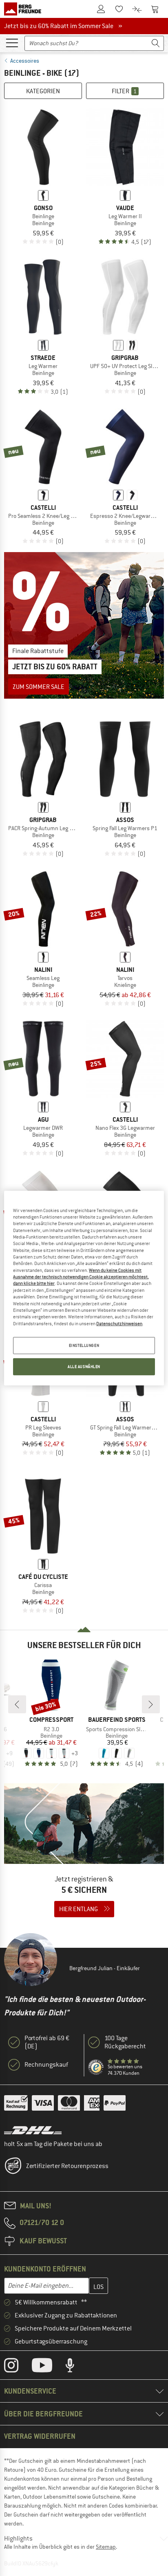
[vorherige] (17, 1704)
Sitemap (106, 2547)
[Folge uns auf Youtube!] (48, 2367)
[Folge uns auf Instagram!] (17, 2367)
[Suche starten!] (156, 43)
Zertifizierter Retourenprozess (67, 2166)
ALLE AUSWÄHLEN (84, 1367)
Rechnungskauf (46, 2065)
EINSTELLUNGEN (84, 1345)
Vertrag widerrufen (40, 2436)
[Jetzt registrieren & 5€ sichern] (84, 1855)
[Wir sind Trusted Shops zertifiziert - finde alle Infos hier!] (96, 2067)
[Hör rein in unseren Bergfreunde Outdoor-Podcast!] (76, 2367)
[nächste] (151, 1704)
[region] (84, 1288)
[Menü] (12, 42)
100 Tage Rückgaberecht (125, 2042)
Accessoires (25, 61)
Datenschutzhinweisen (119, 1323)
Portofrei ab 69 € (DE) (47, 2042)
